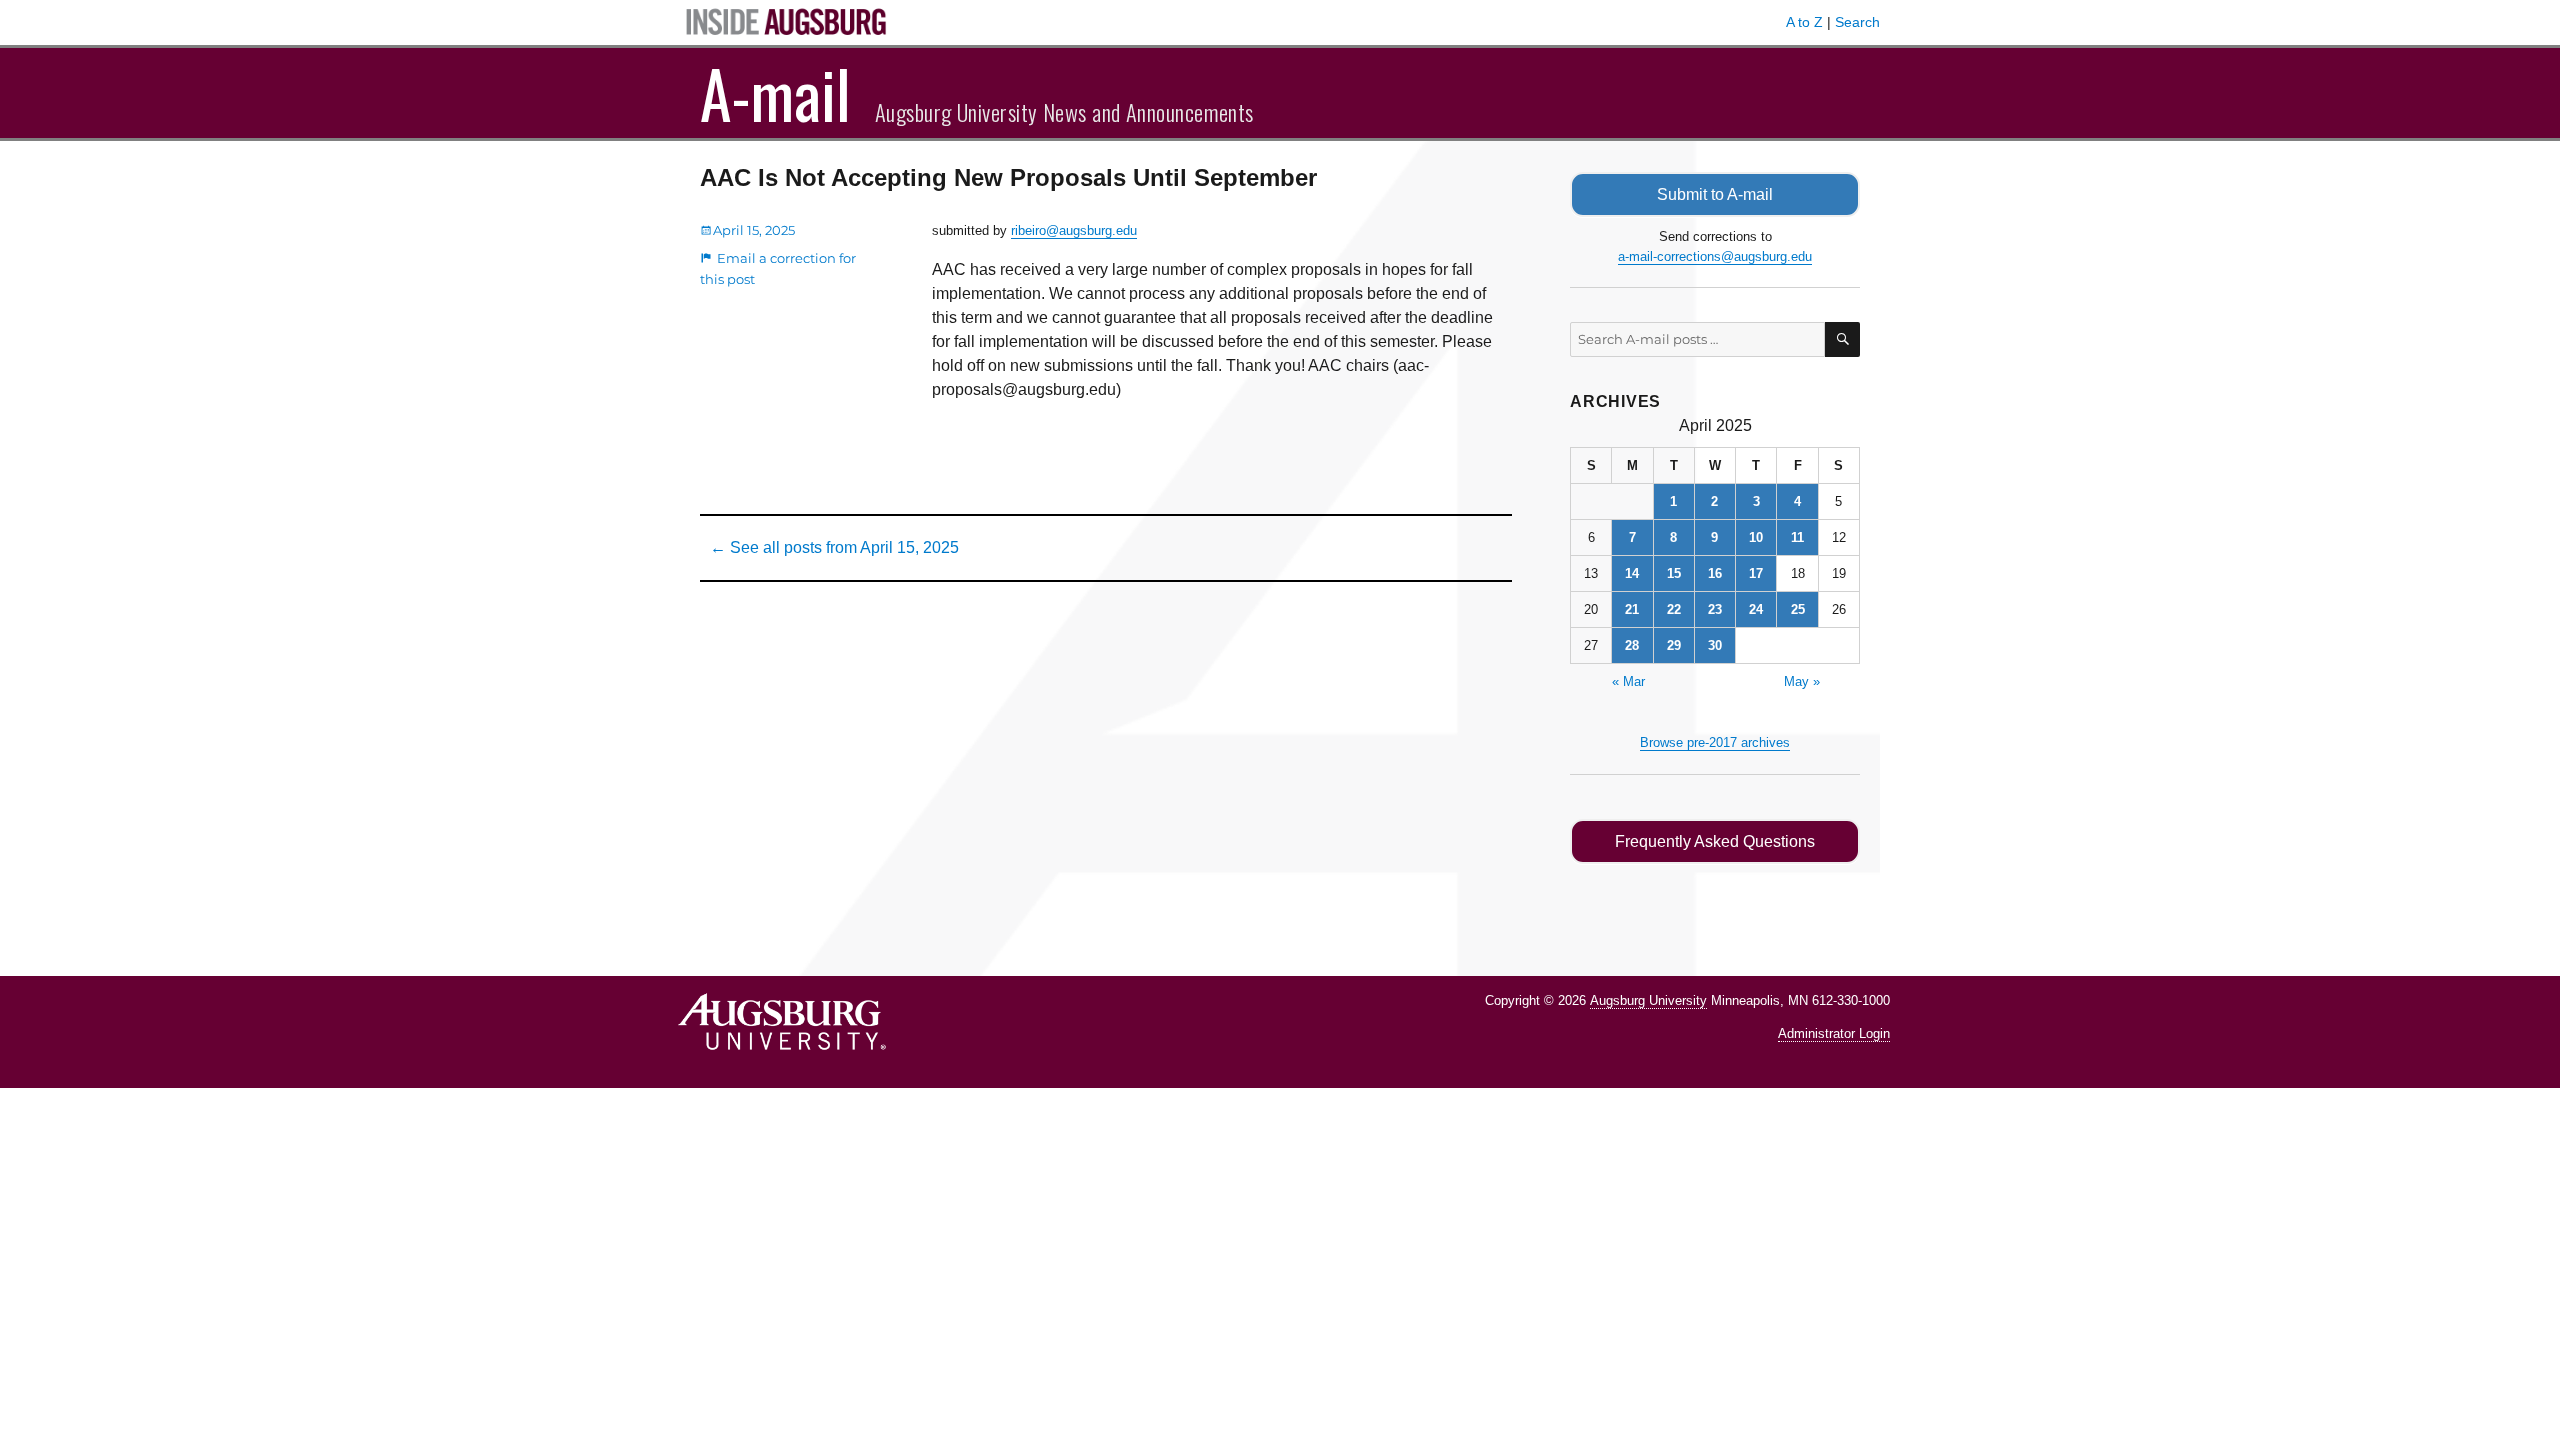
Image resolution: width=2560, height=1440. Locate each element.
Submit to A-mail (1715, 194)
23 (1715, 609)
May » (1802, 681)
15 (1674, 573)
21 (1632, 609)
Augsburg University (1648, 1000)
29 (1674, 645)
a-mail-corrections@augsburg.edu (1715, 256)
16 (1715, 573)
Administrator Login (1834, 1033)
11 (1797, 537)
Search (1857, 22)
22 (1674, 609)
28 (1632, 645)
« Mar (1628, 681)
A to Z (1804, 22)
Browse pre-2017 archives (1715, 742)
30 (1715, 645)
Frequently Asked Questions (1715, 841)
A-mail (775, 93)
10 (1756, 537)
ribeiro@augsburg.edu (1074, 230)
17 (1756, 573)
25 (1798, 609)
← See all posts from (834, 547)
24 (1756, 609)
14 (1632, 573)
